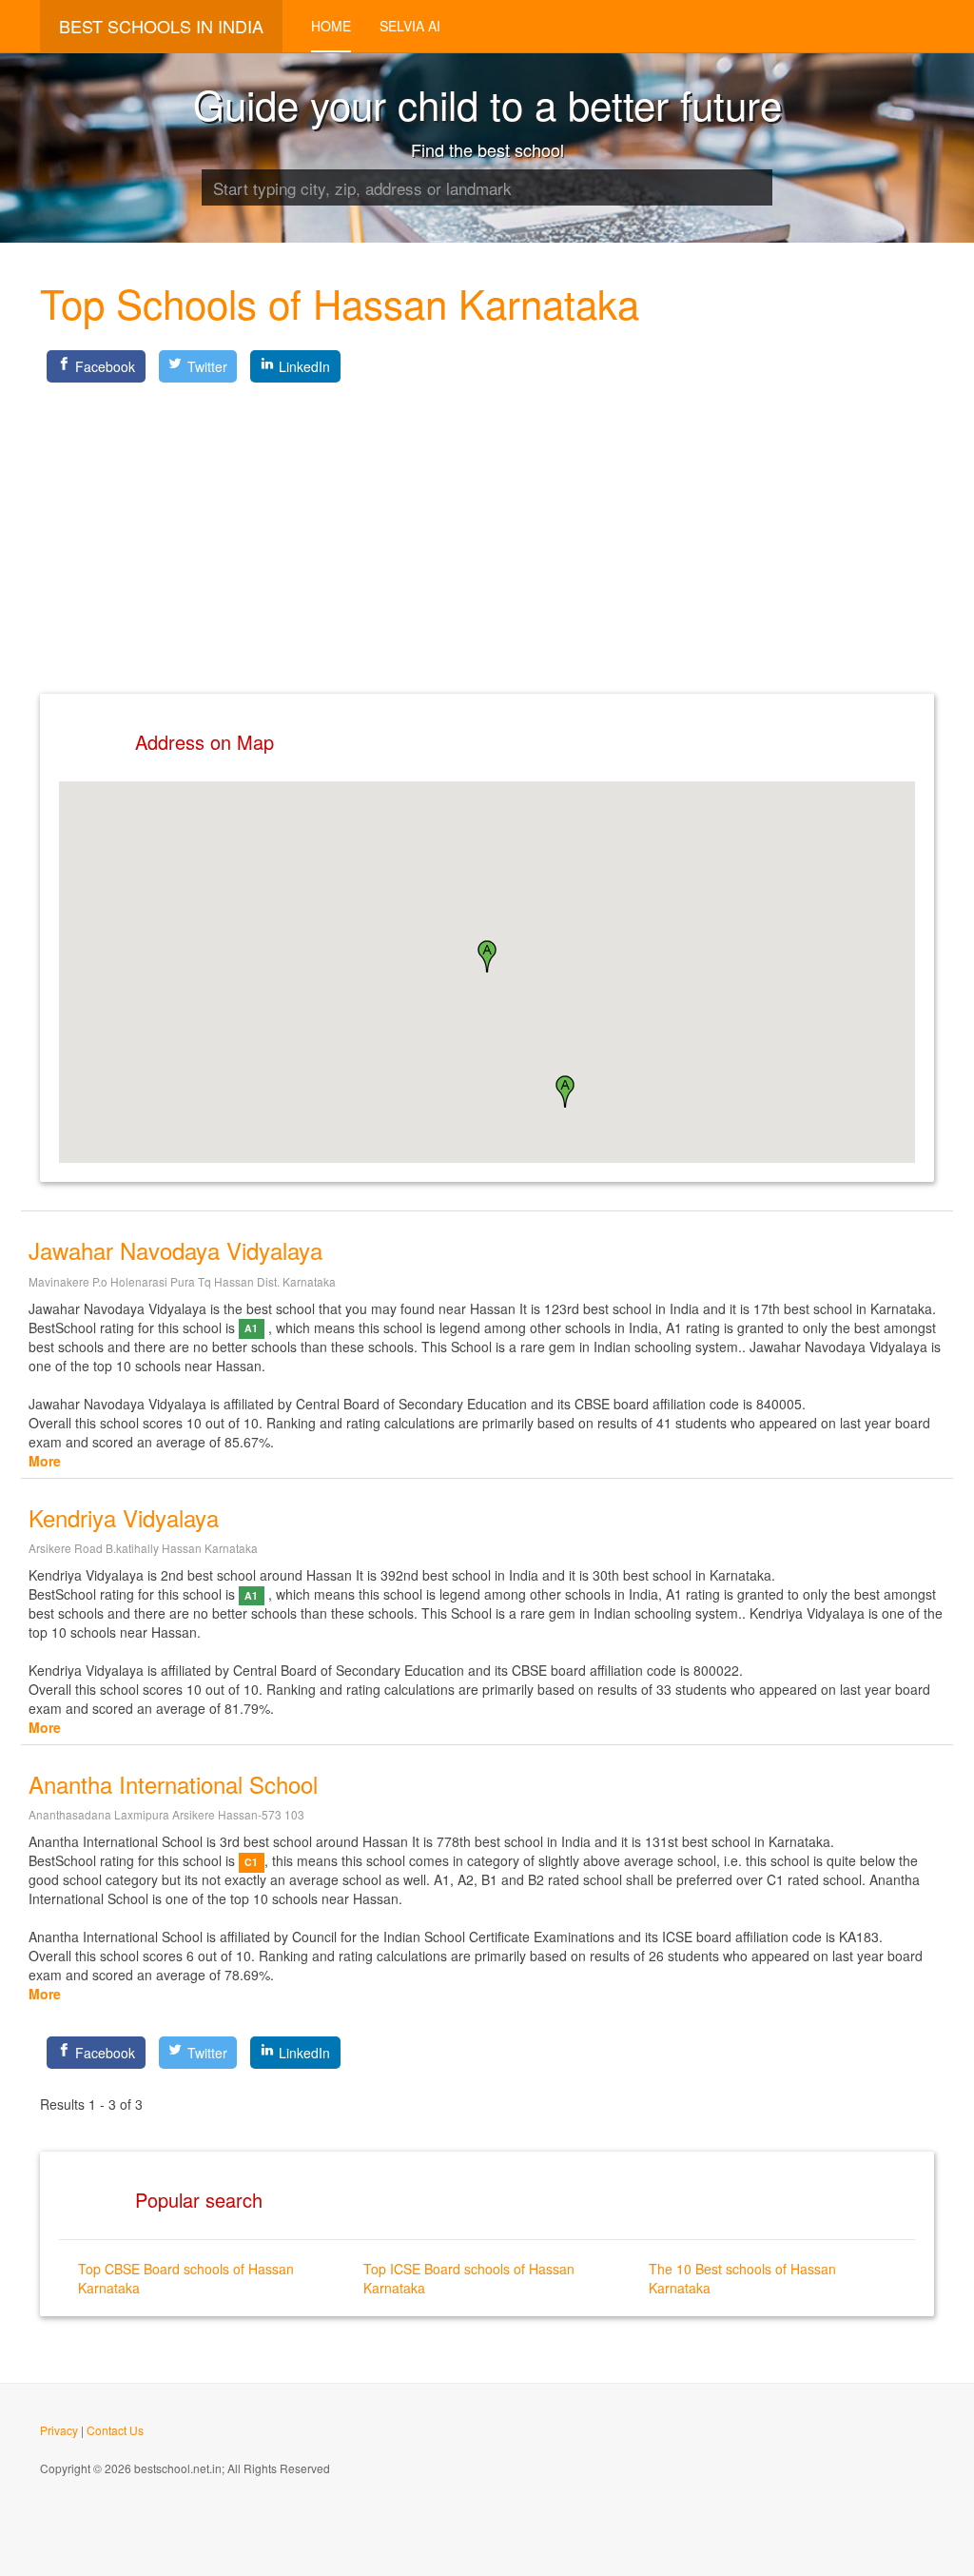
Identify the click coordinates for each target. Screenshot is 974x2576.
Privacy (59, 2430)
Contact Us (115, 2430)
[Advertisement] (487, 522)
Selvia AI (410, 26)
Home (331, 26)
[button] (565, 1091)
